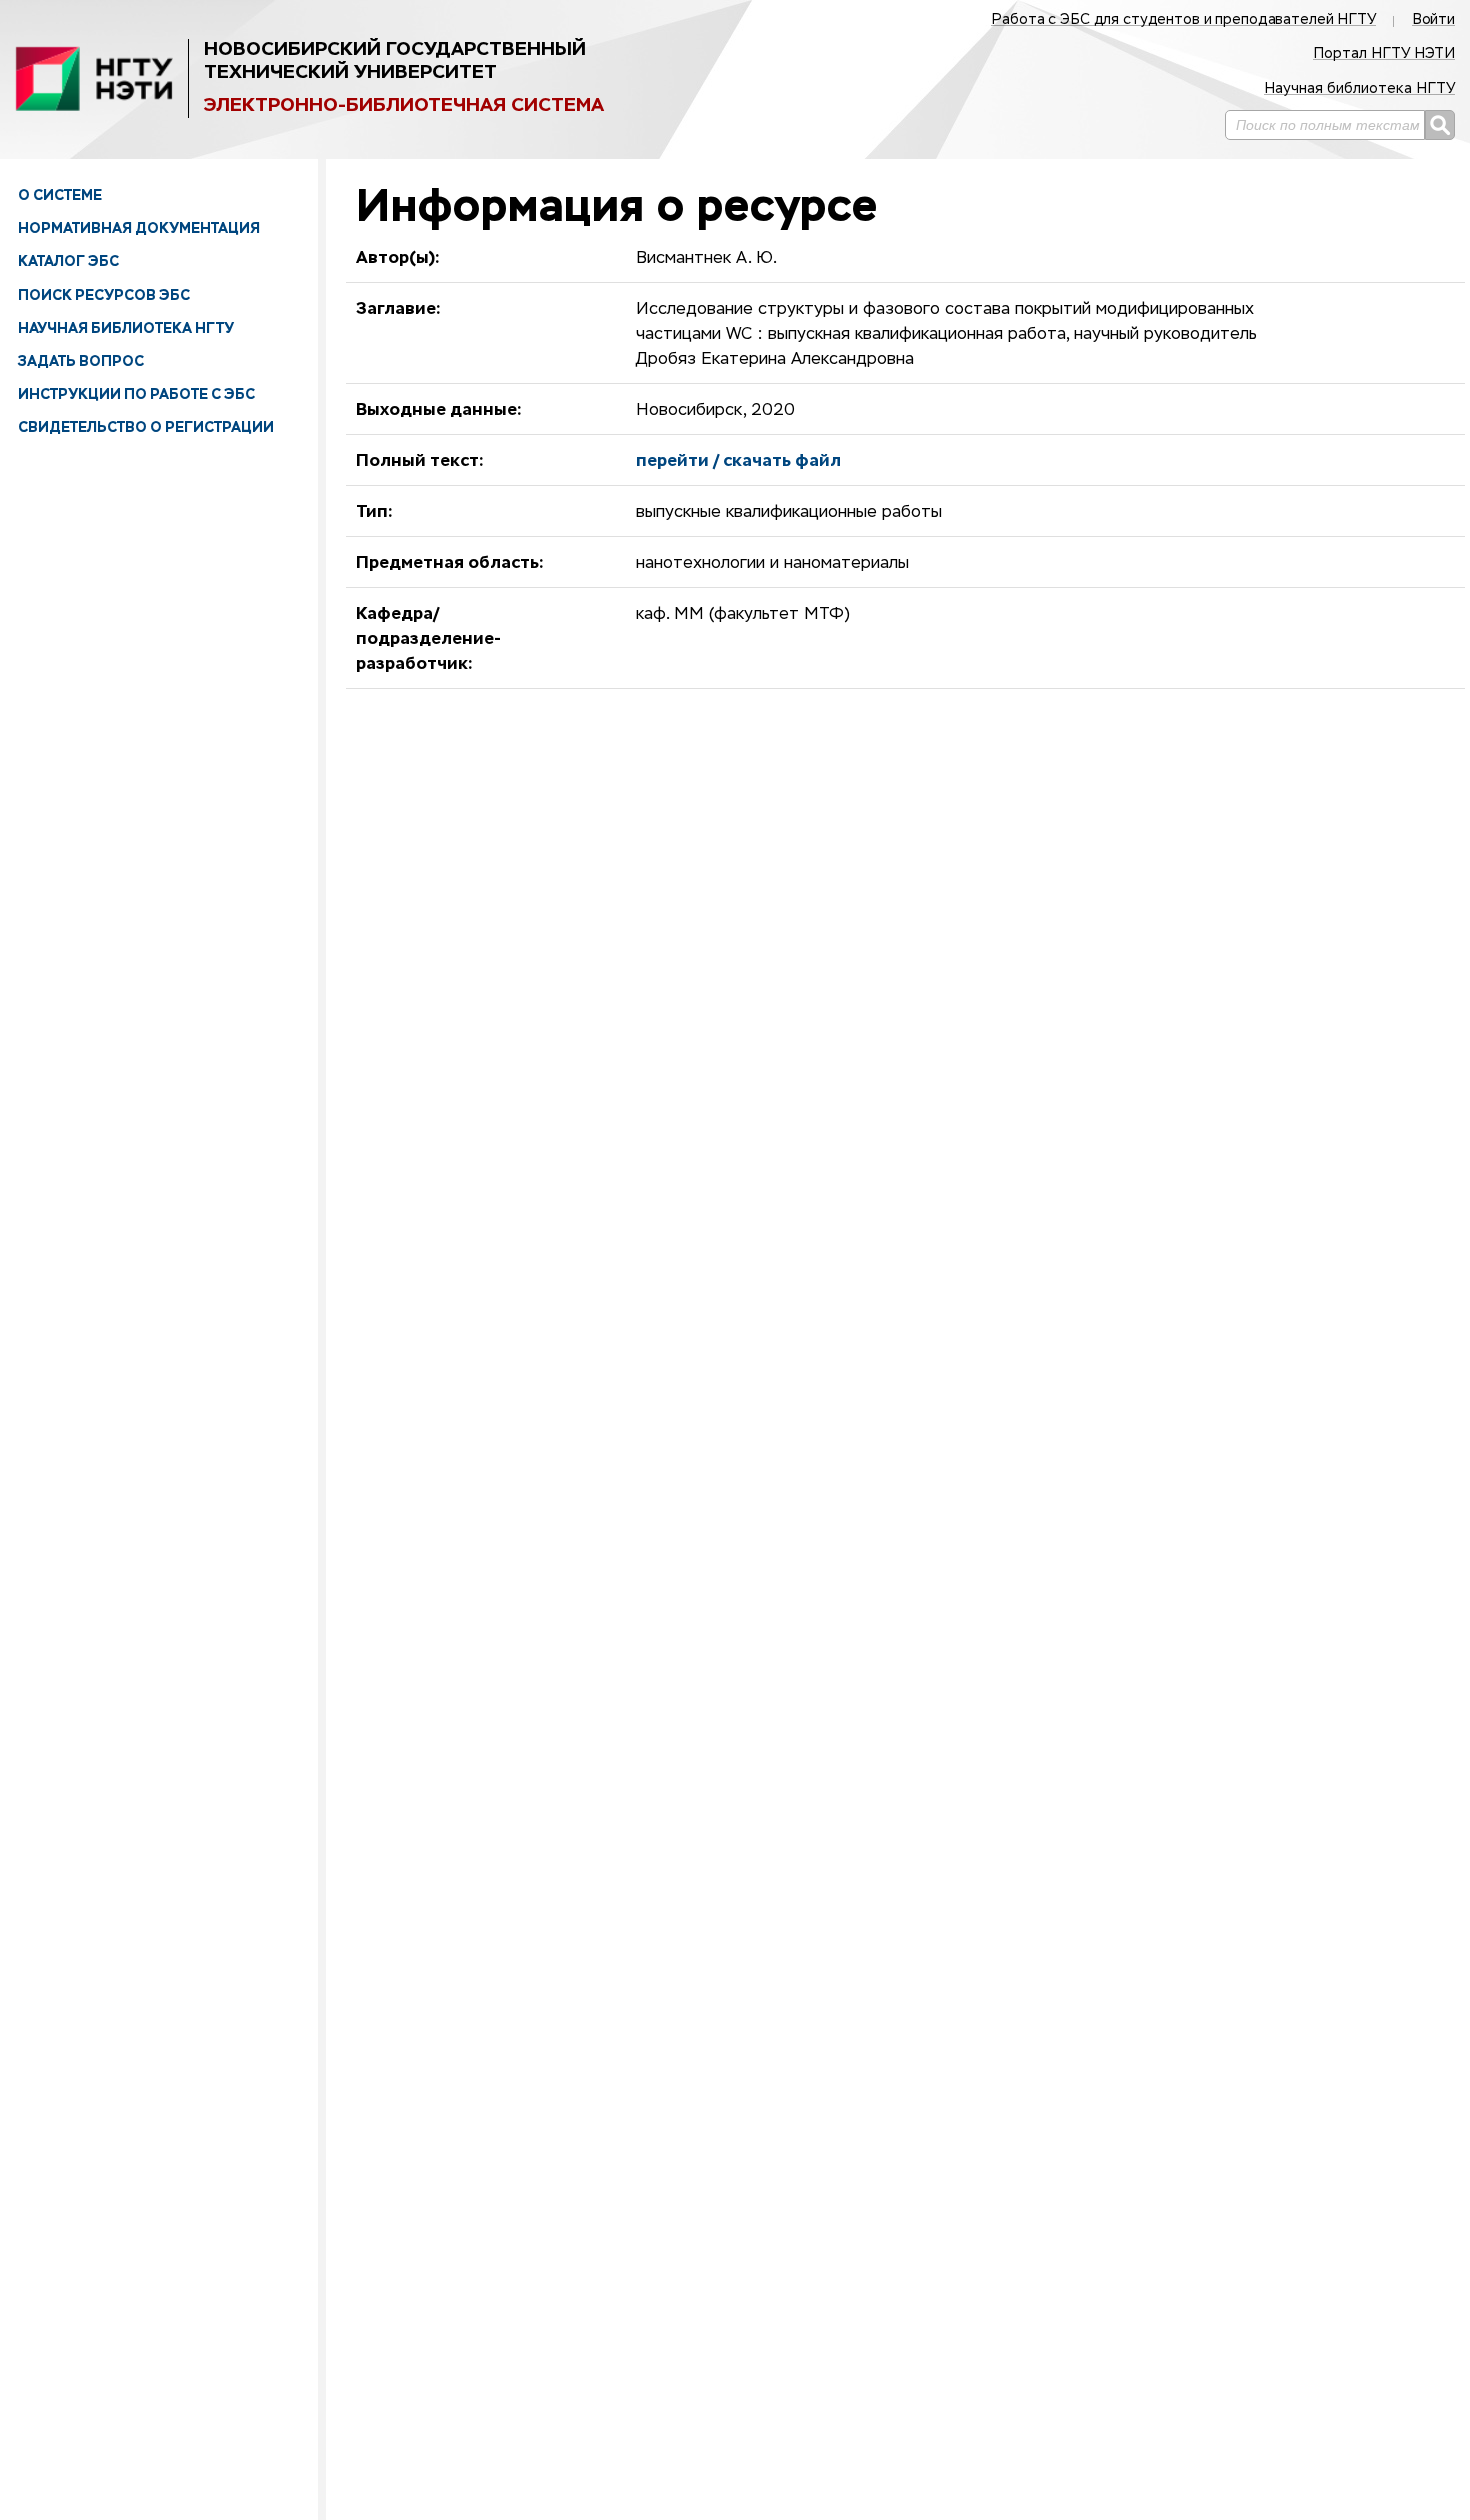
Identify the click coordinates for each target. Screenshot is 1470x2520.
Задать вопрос (81, 361)
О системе (60, 195)
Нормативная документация (139, 228)
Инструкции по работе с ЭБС (136, 394)
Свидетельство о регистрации (146, 427)
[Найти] (1440, 125)
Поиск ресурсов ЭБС (104, 295)
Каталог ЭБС (68, 261)
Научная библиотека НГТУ (126, 328)
